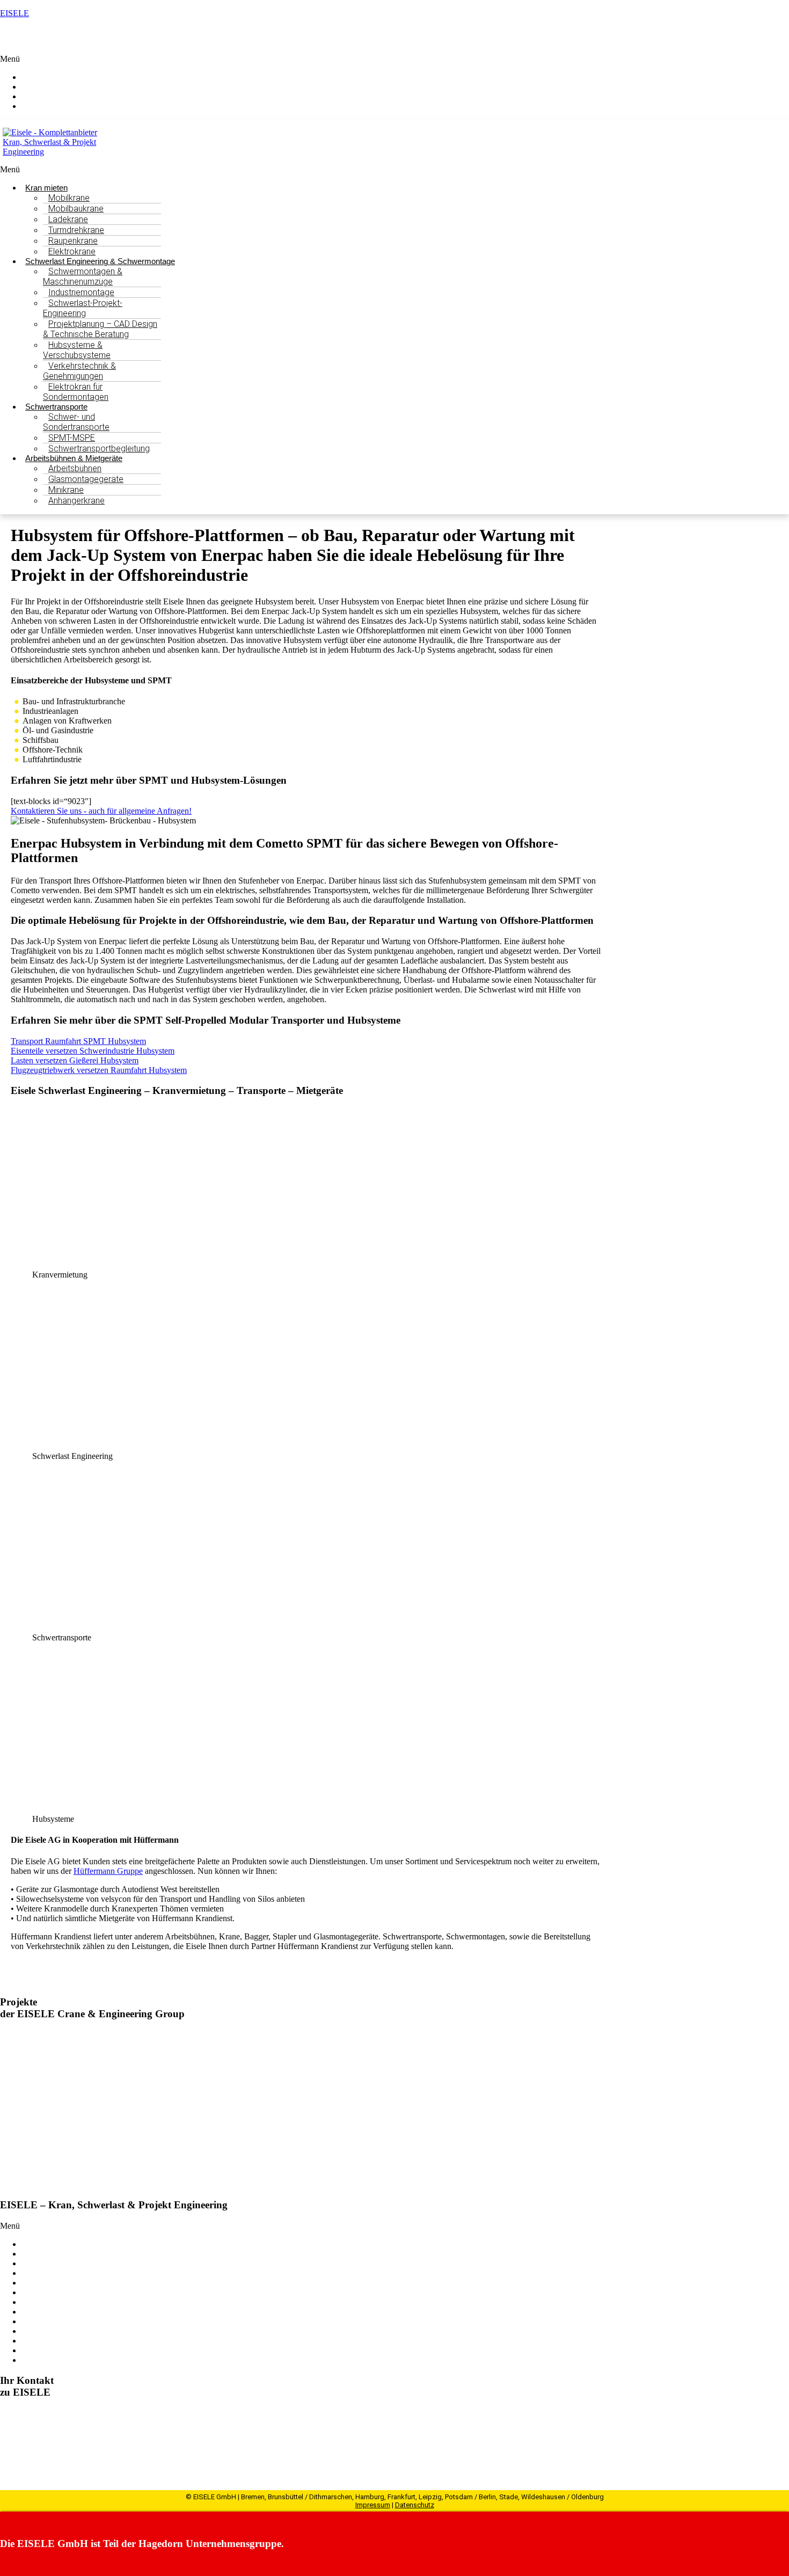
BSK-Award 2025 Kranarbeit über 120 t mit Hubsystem (165, 2092)
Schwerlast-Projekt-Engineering (83, 308)
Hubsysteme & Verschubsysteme (77, 350)
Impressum (373, 2505)
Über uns (37, 2292)
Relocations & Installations (67, 2283)
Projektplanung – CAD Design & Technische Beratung (100, 329)
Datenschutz (415, 2505)
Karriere (35, 2341)
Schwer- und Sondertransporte (76, 422)
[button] (394, 59)
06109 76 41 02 (44, 2441)
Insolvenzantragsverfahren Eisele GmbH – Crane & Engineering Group (198, 2148)
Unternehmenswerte (56, 2321)
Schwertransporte (51, 2263)
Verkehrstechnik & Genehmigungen (79, 371)
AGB (31, 2360)
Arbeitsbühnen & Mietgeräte (70, 2273)
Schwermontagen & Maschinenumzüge (83, 276)
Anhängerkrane (76, 501)
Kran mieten (42, 2244)
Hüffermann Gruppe (108, 1871)
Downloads (41, 2350)
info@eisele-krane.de (64, 2451)
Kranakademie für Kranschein (72, 2302)
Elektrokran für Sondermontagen (76, 392)
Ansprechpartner (60, 106)
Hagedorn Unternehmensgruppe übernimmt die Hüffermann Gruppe (192, 2035)
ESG (30, 2312)
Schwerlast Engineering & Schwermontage (94, 2254)
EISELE (14, 13)
